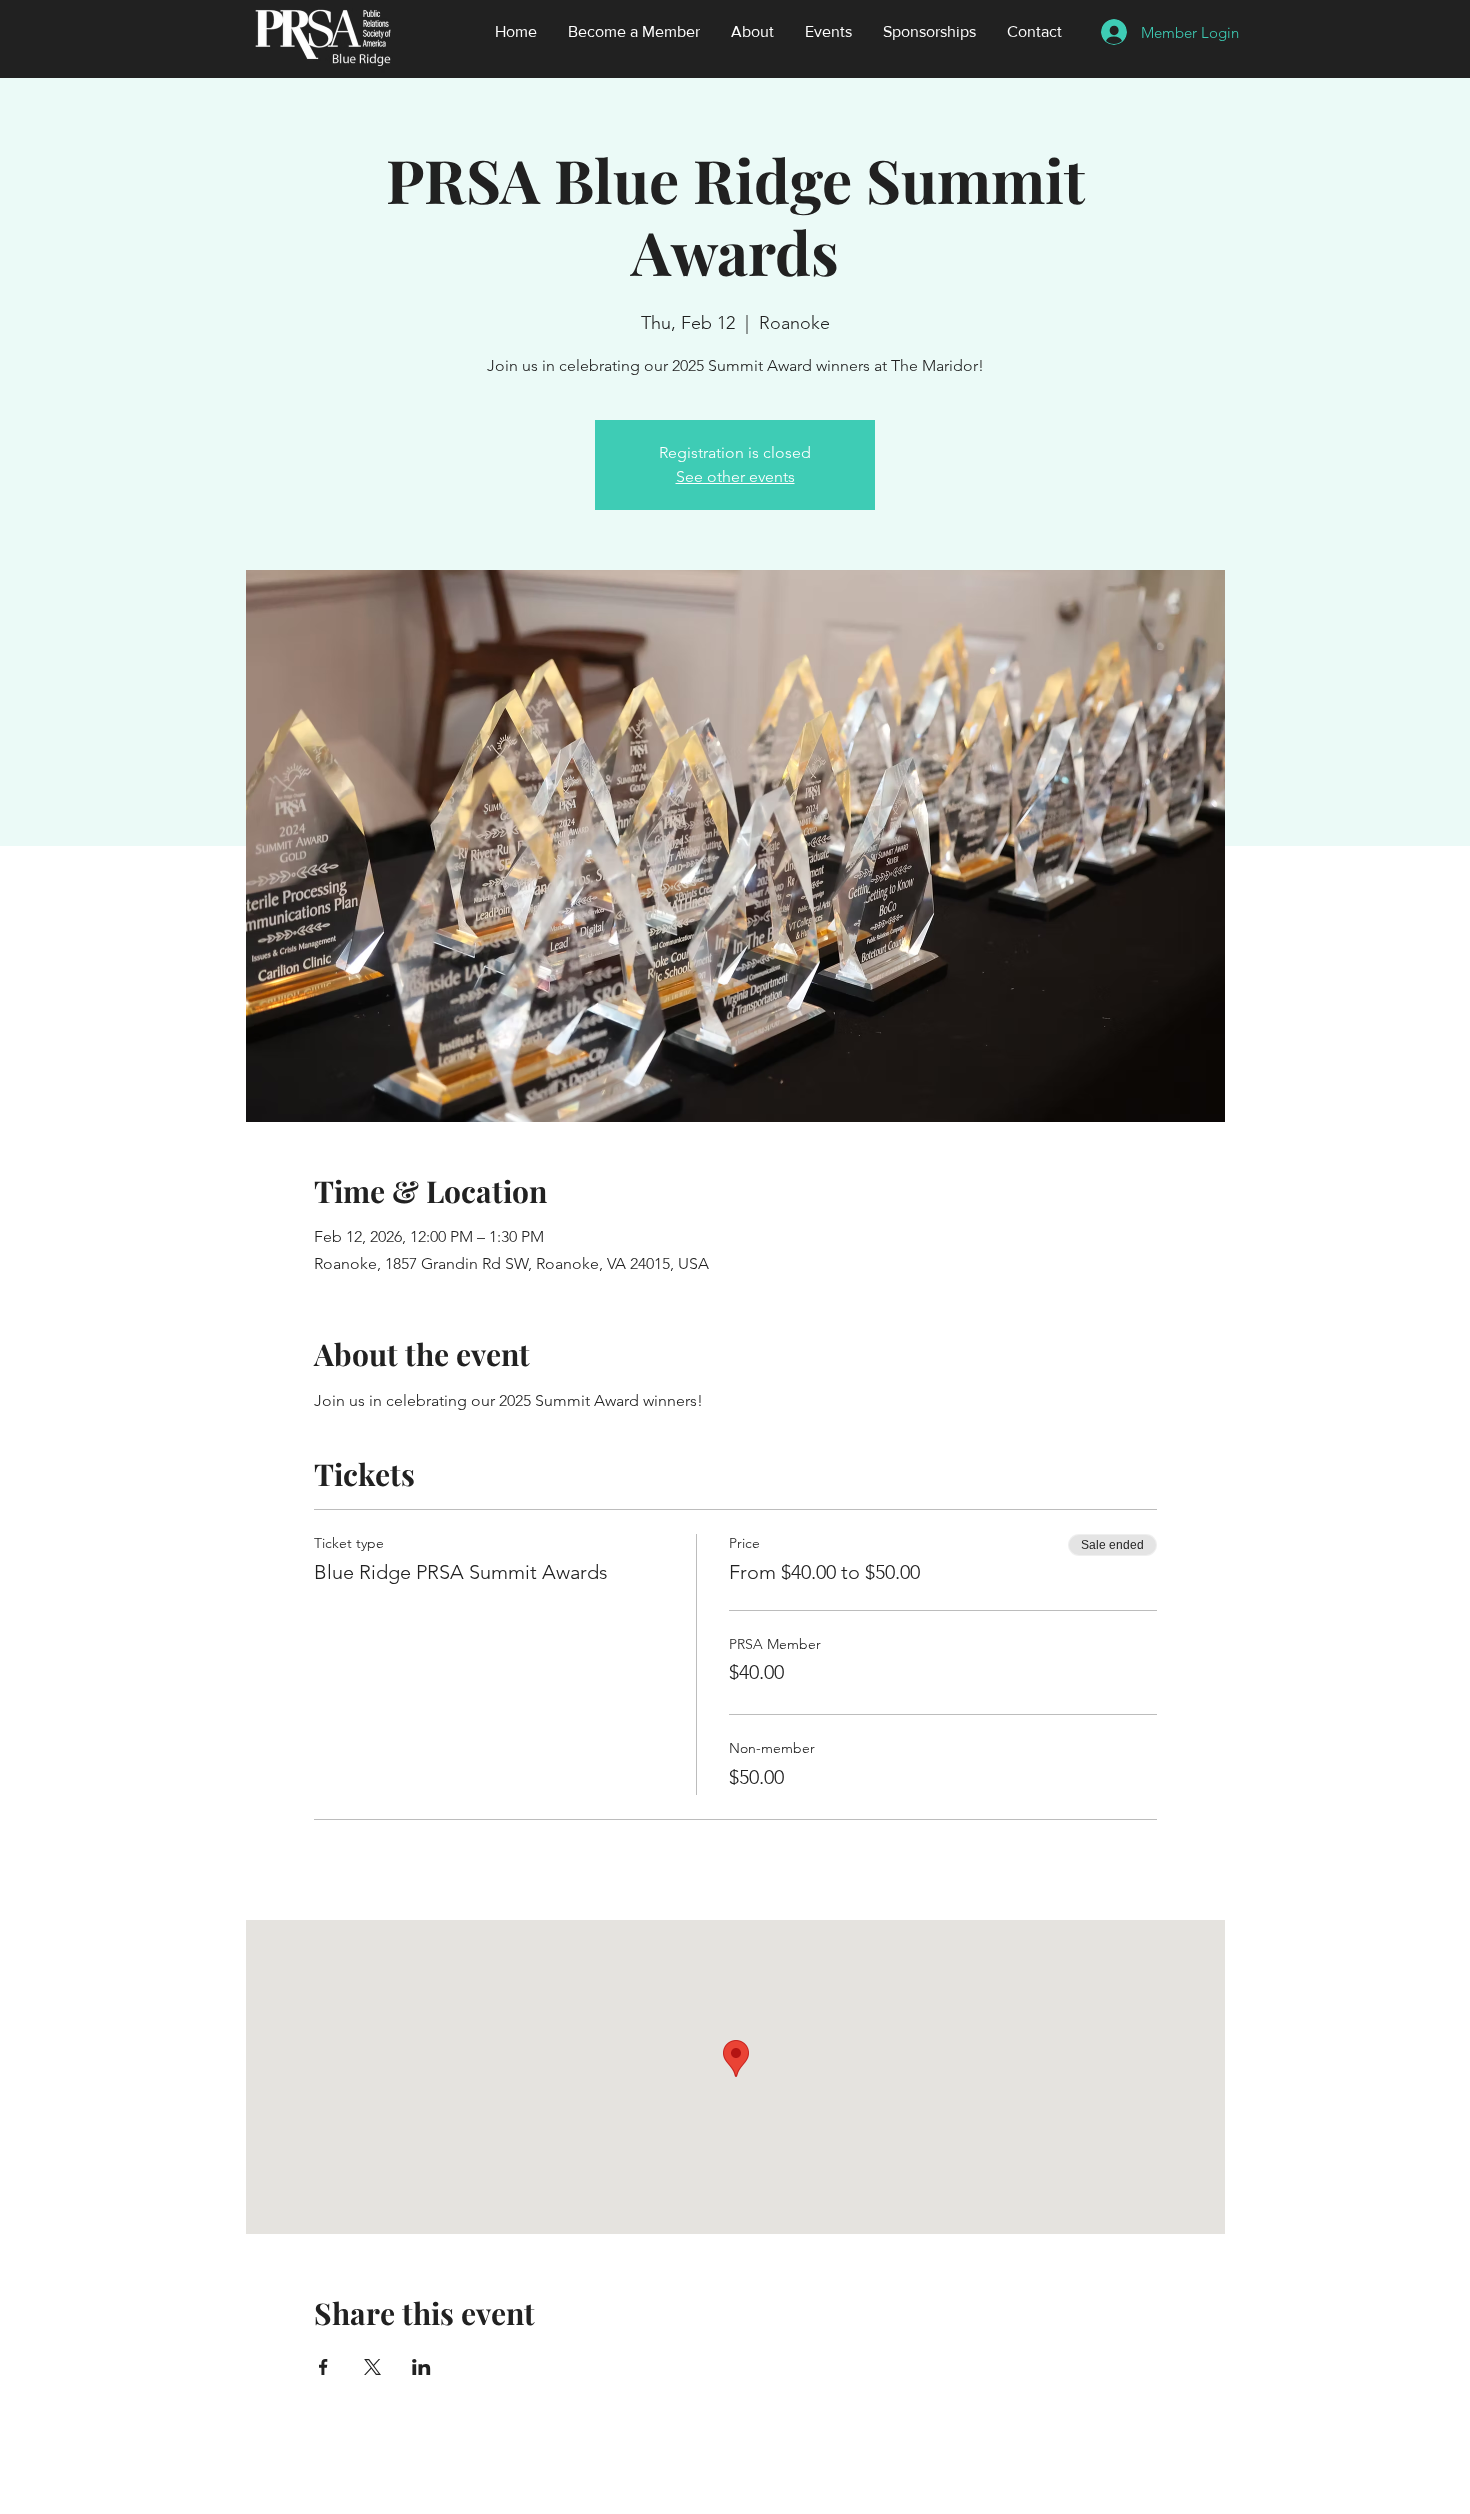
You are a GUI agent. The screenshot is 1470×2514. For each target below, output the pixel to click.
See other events (735, 476)
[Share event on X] (372, 2367)
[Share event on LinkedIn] (421, 2367)
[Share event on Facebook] (323, 2367)
